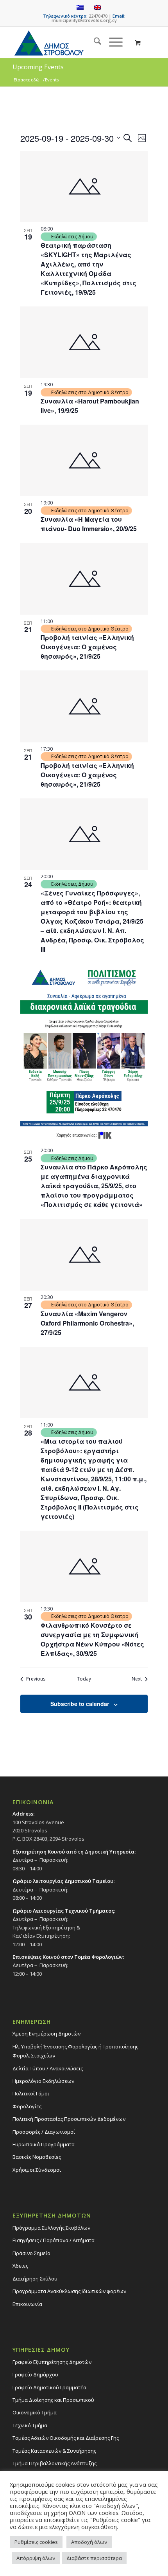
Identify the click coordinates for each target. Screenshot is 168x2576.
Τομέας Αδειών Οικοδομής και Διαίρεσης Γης (66, 2438)
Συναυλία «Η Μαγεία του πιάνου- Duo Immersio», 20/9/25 (89, 524)
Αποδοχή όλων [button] (89, 2542)
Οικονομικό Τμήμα (35, 2412)
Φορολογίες (27, 2106)
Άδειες (20, 2266)
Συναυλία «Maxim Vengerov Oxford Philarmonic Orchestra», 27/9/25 (87, 1323)
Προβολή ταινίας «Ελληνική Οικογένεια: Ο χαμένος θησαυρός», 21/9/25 (87, 647)
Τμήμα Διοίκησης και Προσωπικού (53, 2400)
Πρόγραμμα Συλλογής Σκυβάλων (51, 2228)
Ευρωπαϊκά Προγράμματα (44, 2144)
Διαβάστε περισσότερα (94, 2558)
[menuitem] (94, 42)
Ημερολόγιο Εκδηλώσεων (43, 2081)
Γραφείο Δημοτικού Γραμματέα (49, 2387)
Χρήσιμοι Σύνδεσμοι (37, 2170)
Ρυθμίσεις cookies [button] (36, 2542)
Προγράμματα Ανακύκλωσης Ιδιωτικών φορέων (69, 2291)
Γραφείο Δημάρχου (35, 2374)
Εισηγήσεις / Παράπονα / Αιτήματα (54, 2240)
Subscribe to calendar (80, 1704)
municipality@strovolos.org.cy (84, 20)
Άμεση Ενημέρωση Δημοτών (46, 2034)
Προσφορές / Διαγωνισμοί (44, 2132)
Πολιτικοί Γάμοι (31, 2093)
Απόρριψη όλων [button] (36, 2558)
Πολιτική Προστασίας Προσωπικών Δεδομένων (69, 2119)
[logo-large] (70, 42)
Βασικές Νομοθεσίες (37, 2157)
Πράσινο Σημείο (31, 2253)
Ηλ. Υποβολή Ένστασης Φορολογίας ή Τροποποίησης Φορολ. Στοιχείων (75, 2051)
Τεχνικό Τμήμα (30, 2425)
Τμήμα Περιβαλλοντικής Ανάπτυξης (55, 2463)
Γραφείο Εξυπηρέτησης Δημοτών (52, 2362)
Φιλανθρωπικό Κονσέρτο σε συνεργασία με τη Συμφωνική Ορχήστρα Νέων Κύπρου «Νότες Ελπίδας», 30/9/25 (92, 1639)
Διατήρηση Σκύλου (35, 2279)
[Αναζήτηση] (94, 42)
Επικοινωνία (27, 2304)
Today (84, 1679)
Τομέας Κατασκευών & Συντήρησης (54, 2451)
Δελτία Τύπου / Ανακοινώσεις (48, 2068)
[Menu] (112, 42)
